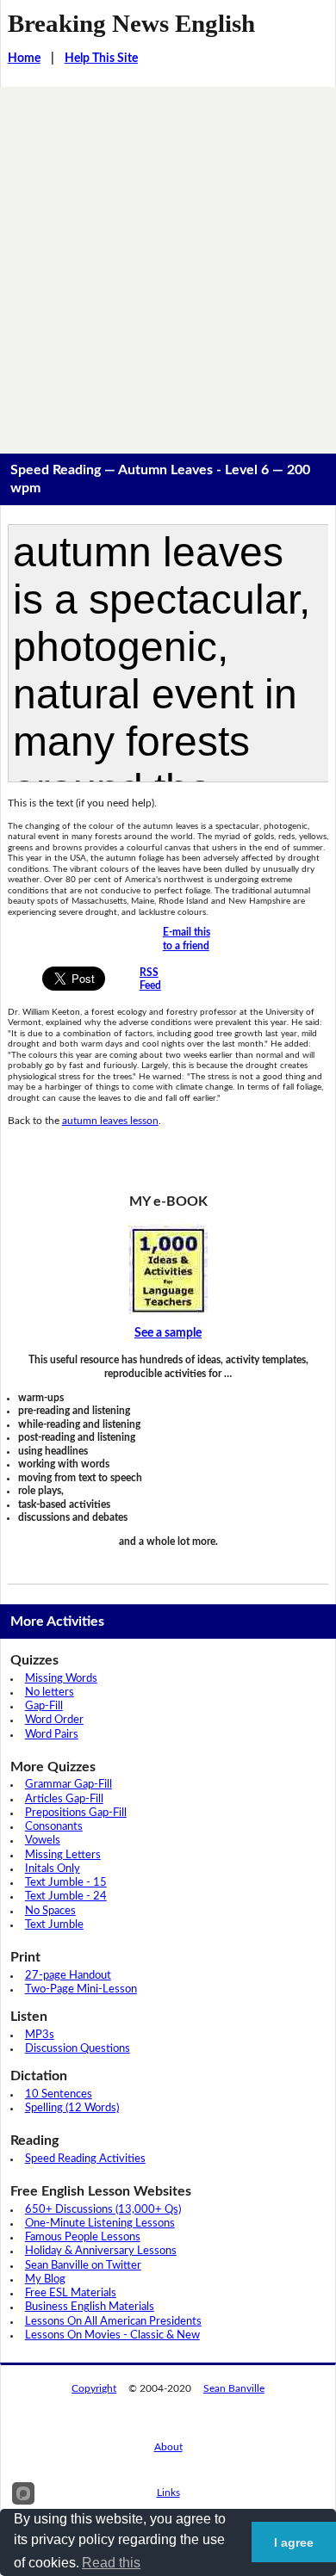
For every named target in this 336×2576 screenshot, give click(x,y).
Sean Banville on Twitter (83, 2266)
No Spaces (50, 1911)
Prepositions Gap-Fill (76, 1813)
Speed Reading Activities (85, 2159)
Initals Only (53, 1869)
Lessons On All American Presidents (113, 2322)
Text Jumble (54, 1925)
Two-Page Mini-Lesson (81, 1989)
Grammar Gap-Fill (68, 1785)
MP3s (40, 2035)
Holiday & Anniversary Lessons (101, 2251)
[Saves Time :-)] (168, 1269)
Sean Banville (234, 2388)
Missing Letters (63, 1855)
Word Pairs (52, 1735)
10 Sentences (59, 2094)
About (168, 2447)
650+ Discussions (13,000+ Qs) (103, 2210)
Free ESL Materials (71, 2293)
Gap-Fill (44, 1706)
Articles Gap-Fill (64, 1799)
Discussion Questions (78, 2049)
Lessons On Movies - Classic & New (112, 2335)
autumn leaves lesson (110, 1121)
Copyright (94, 2388)
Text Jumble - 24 (66, 1896)
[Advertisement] (168, 263)
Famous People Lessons (83, 2237)
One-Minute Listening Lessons (100, 2224)
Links (168, 2493)
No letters (50, 1693)
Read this (111, 2563)
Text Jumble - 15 (66, 1883)
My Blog (45, 2279)
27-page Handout (68, 1976)
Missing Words (61, 1679)
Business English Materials (90, 2307)
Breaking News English (131, 23)
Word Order (54, 1720)
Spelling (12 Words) (72, 2108)
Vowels (43, 1841)
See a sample (168, 1333)
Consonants (54, 1827)
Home (24, 59)
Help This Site (101, 59)
